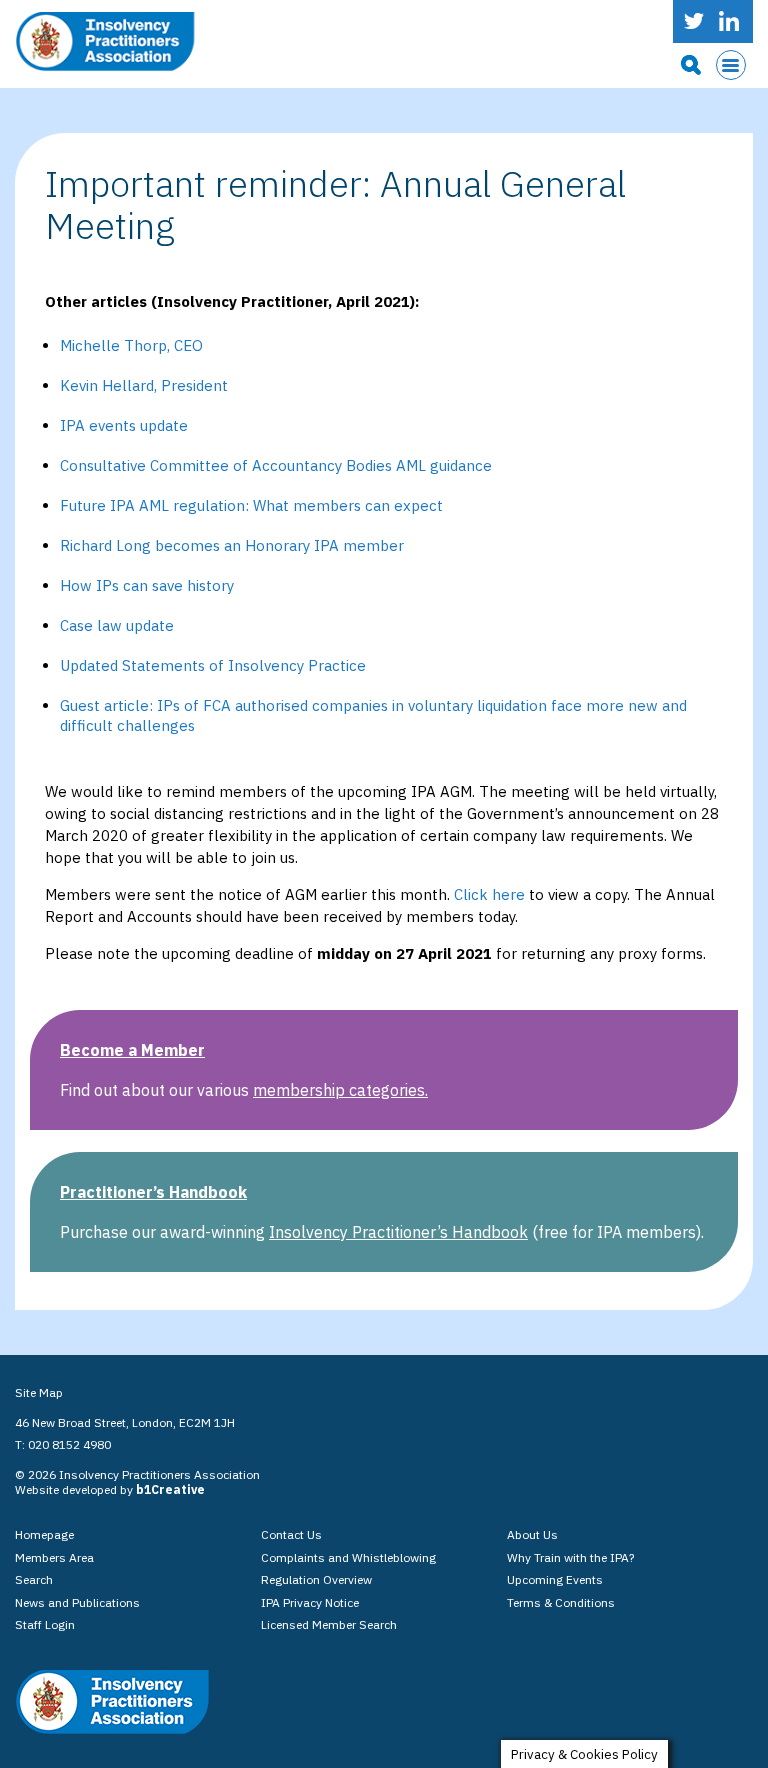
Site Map (39, 1392)
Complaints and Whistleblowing (348, 1557)
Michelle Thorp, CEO (131, 345)
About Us (532, 1534)
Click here (489, 894)
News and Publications (77, 1602)
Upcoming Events (555, 1579)
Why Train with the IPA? (570, 1557)
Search (34, 1579)
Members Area (54, 1557)
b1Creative (170, 1489)
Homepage (44, 1534)
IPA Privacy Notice (310, 1602)
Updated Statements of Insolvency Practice (213, 665)
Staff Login (45, 1624)
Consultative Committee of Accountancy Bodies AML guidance (276, 465)
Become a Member (132, 1050)
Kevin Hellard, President (144, 385)
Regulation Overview (316, 1579)
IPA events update (124, 425)
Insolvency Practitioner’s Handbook (398, 1232)
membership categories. (340, 1090)
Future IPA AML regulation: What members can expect (251, 505)
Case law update (117, 625)
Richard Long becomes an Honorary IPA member (232, 545)
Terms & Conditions (561, 1602)
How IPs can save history (147, 585)
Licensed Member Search (329, 1624)
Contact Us (291, 1534)
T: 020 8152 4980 (63, 1444)
